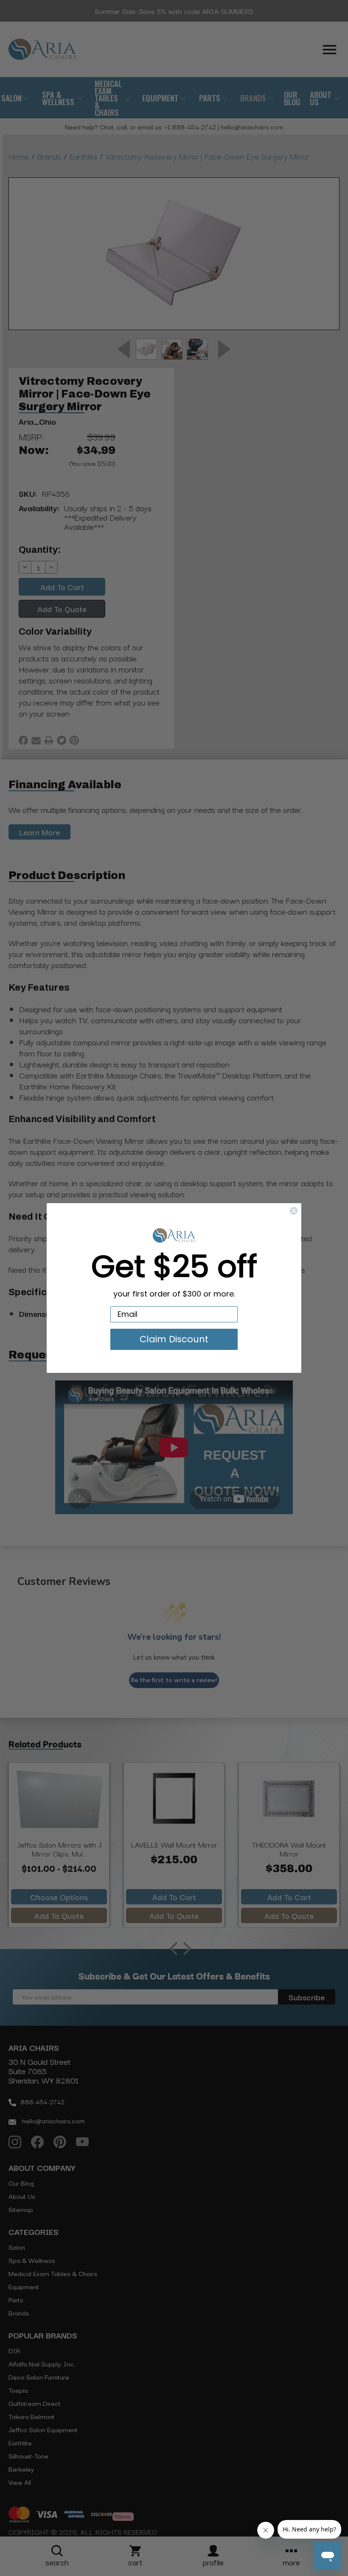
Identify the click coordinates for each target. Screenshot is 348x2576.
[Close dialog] (294, 1211)
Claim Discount (174, 1339)
